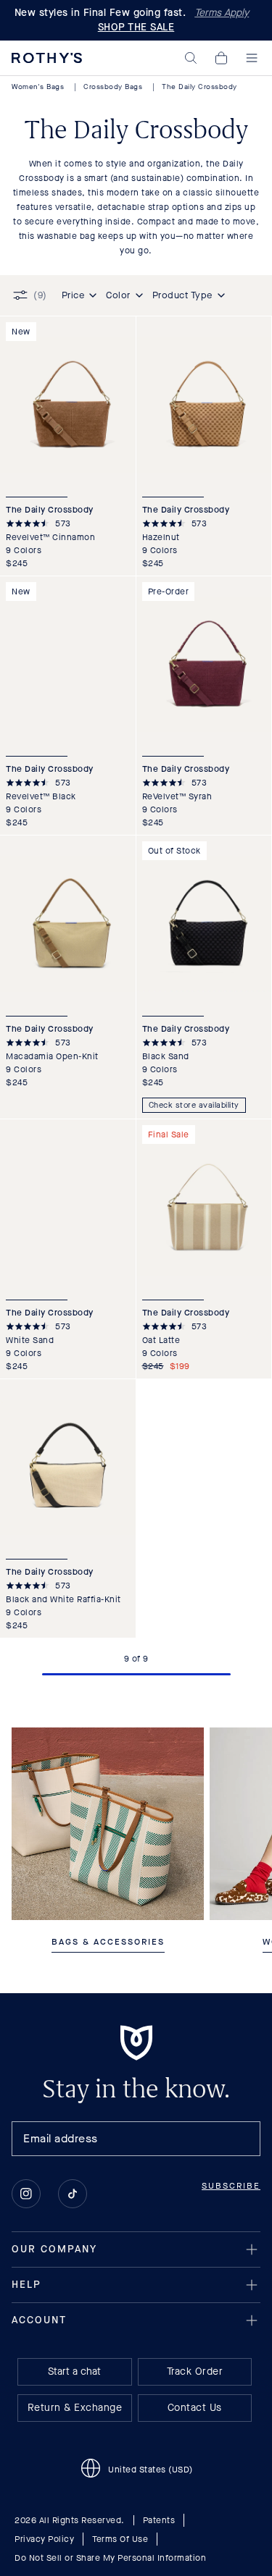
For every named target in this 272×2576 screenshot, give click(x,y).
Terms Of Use (120, 2539)
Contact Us (195, 2408)
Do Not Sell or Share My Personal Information (110, 2558)
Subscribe (231, 2186)
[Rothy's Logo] (47, 58)
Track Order (195, 2371)
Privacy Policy (44, 2539)
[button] (191, 58)
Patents (159, 2520)
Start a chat (74, 2371)
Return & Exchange (75, 2408)
